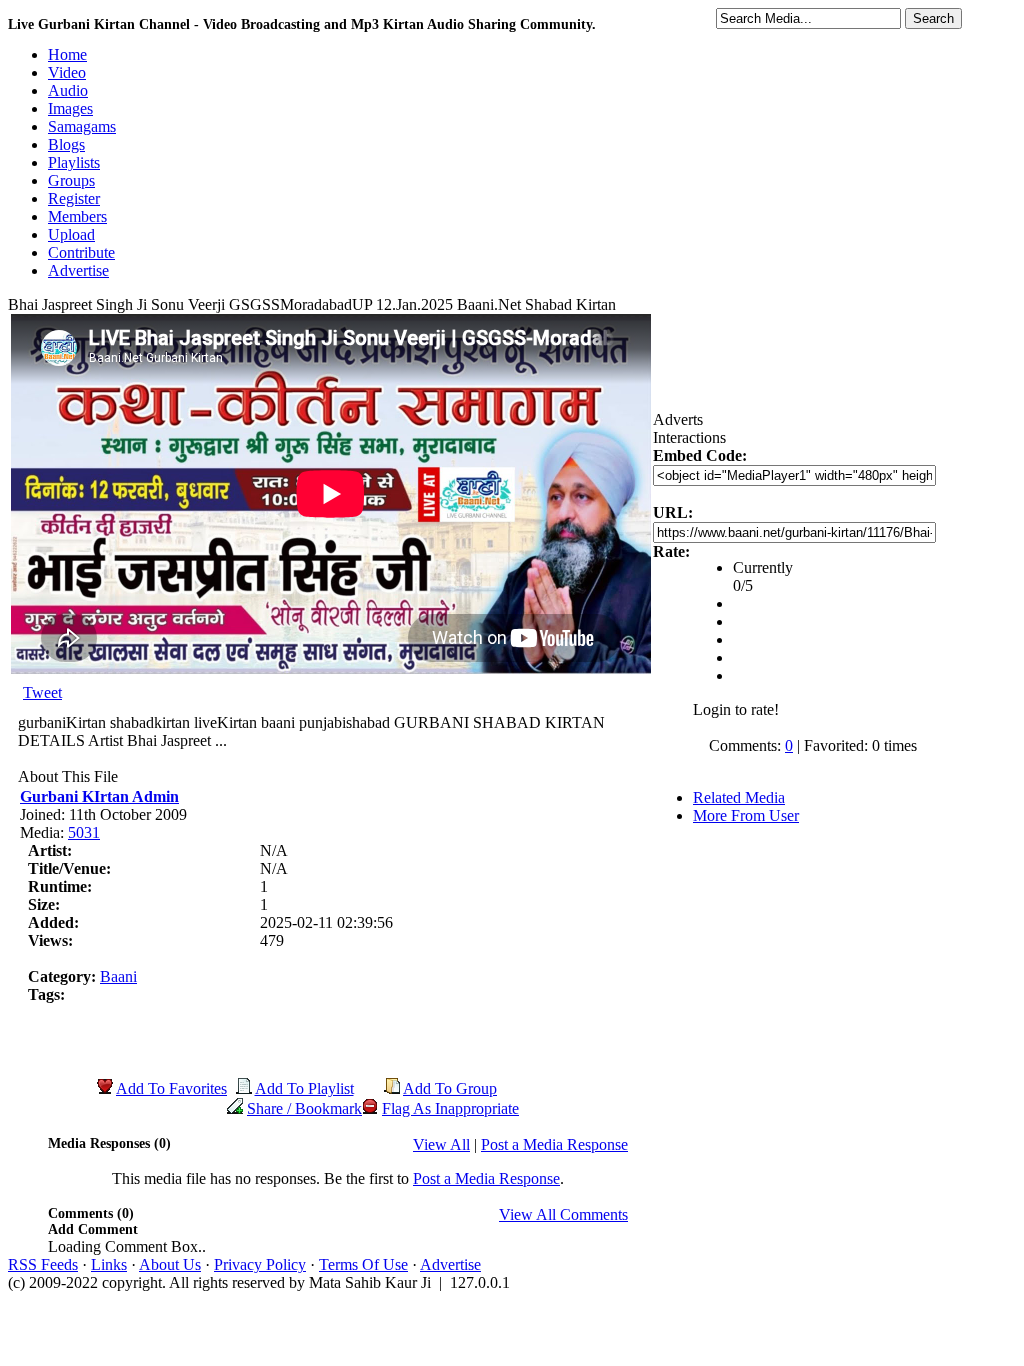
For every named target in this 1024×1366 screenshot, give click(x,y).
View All (441, 1144)
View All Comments (563, 1214)
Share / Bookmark (304, 1108)
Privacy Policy (260, 1264)
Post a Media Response (554, 1144)
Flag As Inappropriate (450, 1108)
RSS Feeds (43, 1264)
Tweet (42, 692)
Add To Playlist (304, 1088)
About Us (170, 1264)
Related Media (739, 797)
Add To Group (450, 1088)
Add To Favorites (171, 1088)
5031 (84, 832)
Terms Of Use (363, 1264)
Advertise (450, 1264)
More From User (746, 815)
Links (109, 1264)
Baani (118, 976)
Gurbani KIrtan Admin (99, 796)
